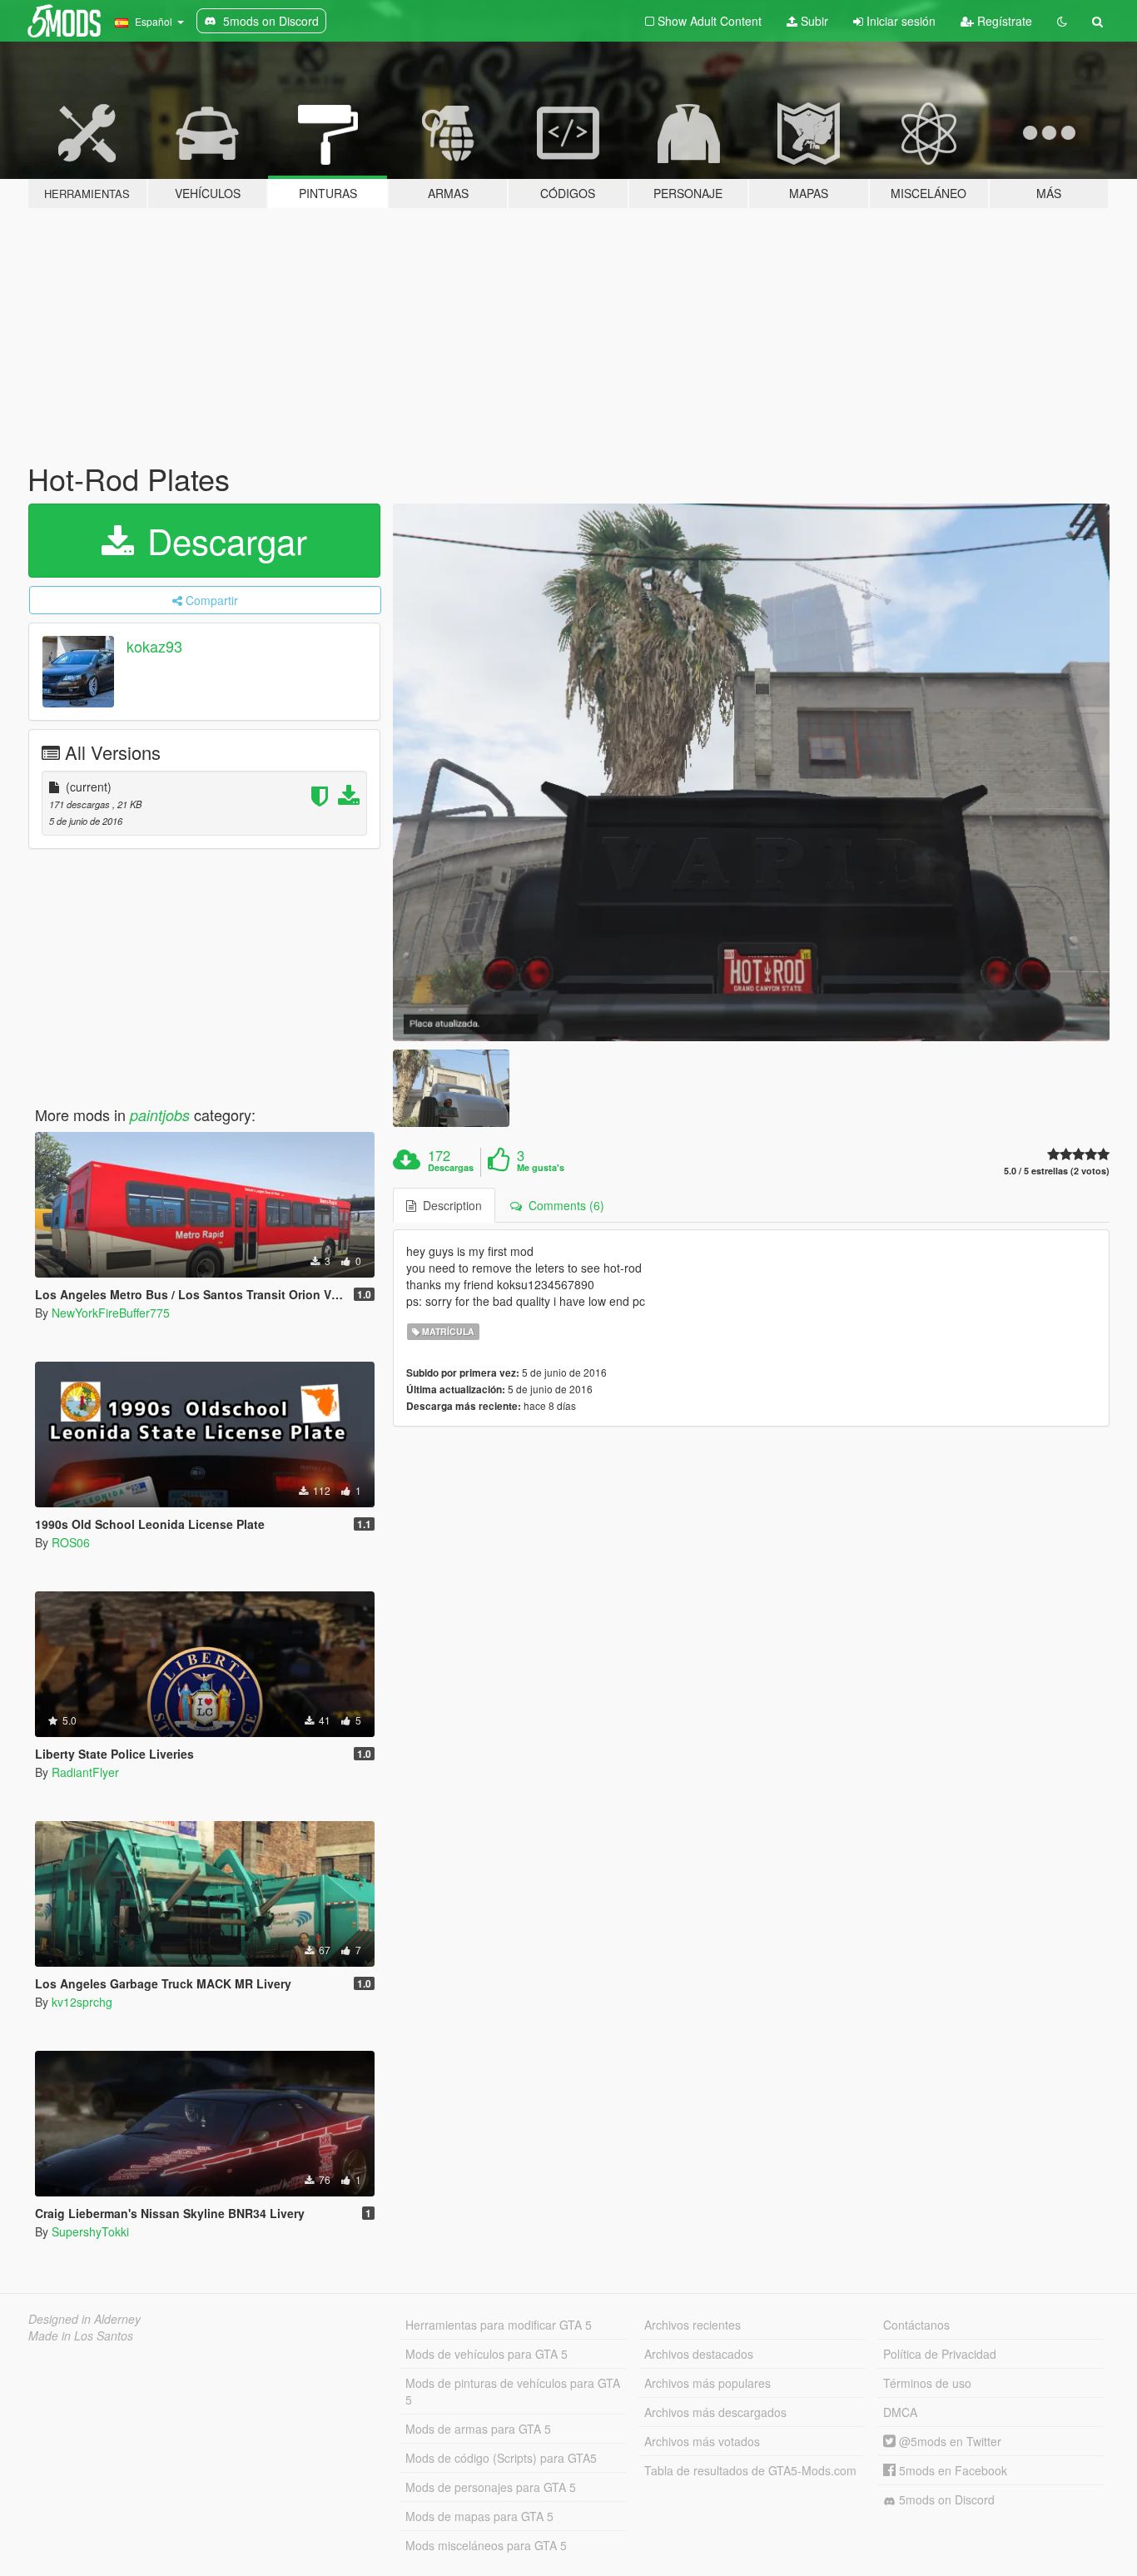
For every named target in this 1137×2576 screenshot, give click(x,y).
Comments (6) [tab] (563, 1205)
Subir (813, 21)
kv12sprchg (82, 2002)
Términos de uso (927, 2383)
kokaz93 (154, 646)
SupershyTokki (90, 2231)
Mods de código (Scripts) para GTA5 (501, 2458)
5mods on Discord (945, 2499)
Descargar (222, 540)
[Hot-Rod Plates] (752, 772)
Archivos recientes (693, 2325)
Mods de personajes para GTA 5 (491, 2487)
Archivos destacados (699, 2354)
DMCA (900, 2412)
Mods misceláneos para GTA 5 (486, 2545)
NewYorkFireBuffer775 (111, 1313)
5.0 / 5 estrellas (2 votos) (1057, 1171)
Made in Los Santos (81, 2335)
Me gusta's (541, 1168)
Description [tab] (449, 1205)
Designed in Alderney (84, 2319)
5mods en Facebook (951, 2470)
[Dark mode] (1062, 21)
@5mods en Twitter (948, 2441)
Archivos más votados (702, 2441)
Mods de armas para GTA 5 (478, 2429)
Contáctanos (916, 2325)
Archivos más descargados (715, 2412)
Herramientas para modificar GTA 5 (499, 2325)
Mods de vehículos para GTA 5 (487, 2354)
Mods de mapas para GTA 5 (479, 2516)
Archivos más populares (708, 2383)
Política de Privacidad (940, 2354)
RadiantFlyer (85, 1772)
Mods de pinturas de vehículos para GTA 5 (513, 2391)
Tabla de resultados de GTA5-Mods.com (750, 2470)
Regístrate (1003, 21)
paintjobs (160, 1115)
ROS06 (71, 1542)
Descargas (451, 1168)
